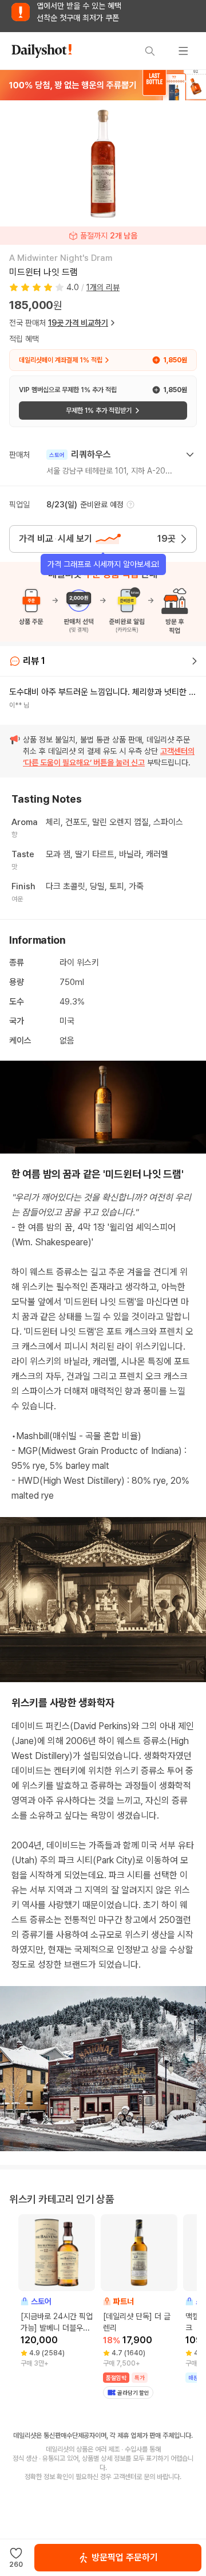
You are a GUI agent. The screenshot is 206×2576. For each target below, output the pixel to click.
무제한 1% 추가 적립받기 (99, 411)
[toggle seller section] (190, 455)
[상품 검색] (150, 51)
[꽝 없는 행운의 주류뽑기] (103, 85)
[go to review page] (195, 661)
